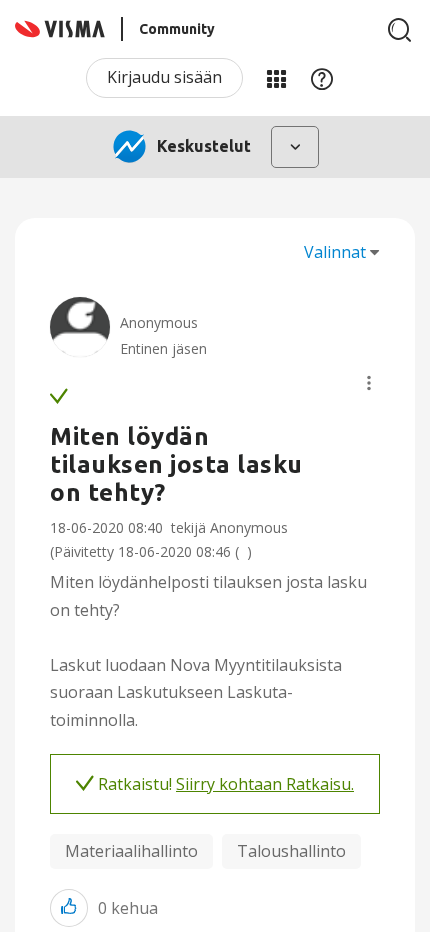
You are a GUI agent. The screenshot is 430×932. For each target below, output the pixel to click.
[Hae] (400, 30)
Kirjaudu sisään (164, 77)
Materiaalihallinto (131, 851)
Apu (322, 78)
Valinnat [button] (335, 252)
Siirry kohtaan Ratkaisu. (265, 784)
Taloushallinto (291, 851)
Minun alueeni (276, 78)
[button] (369, 383)
